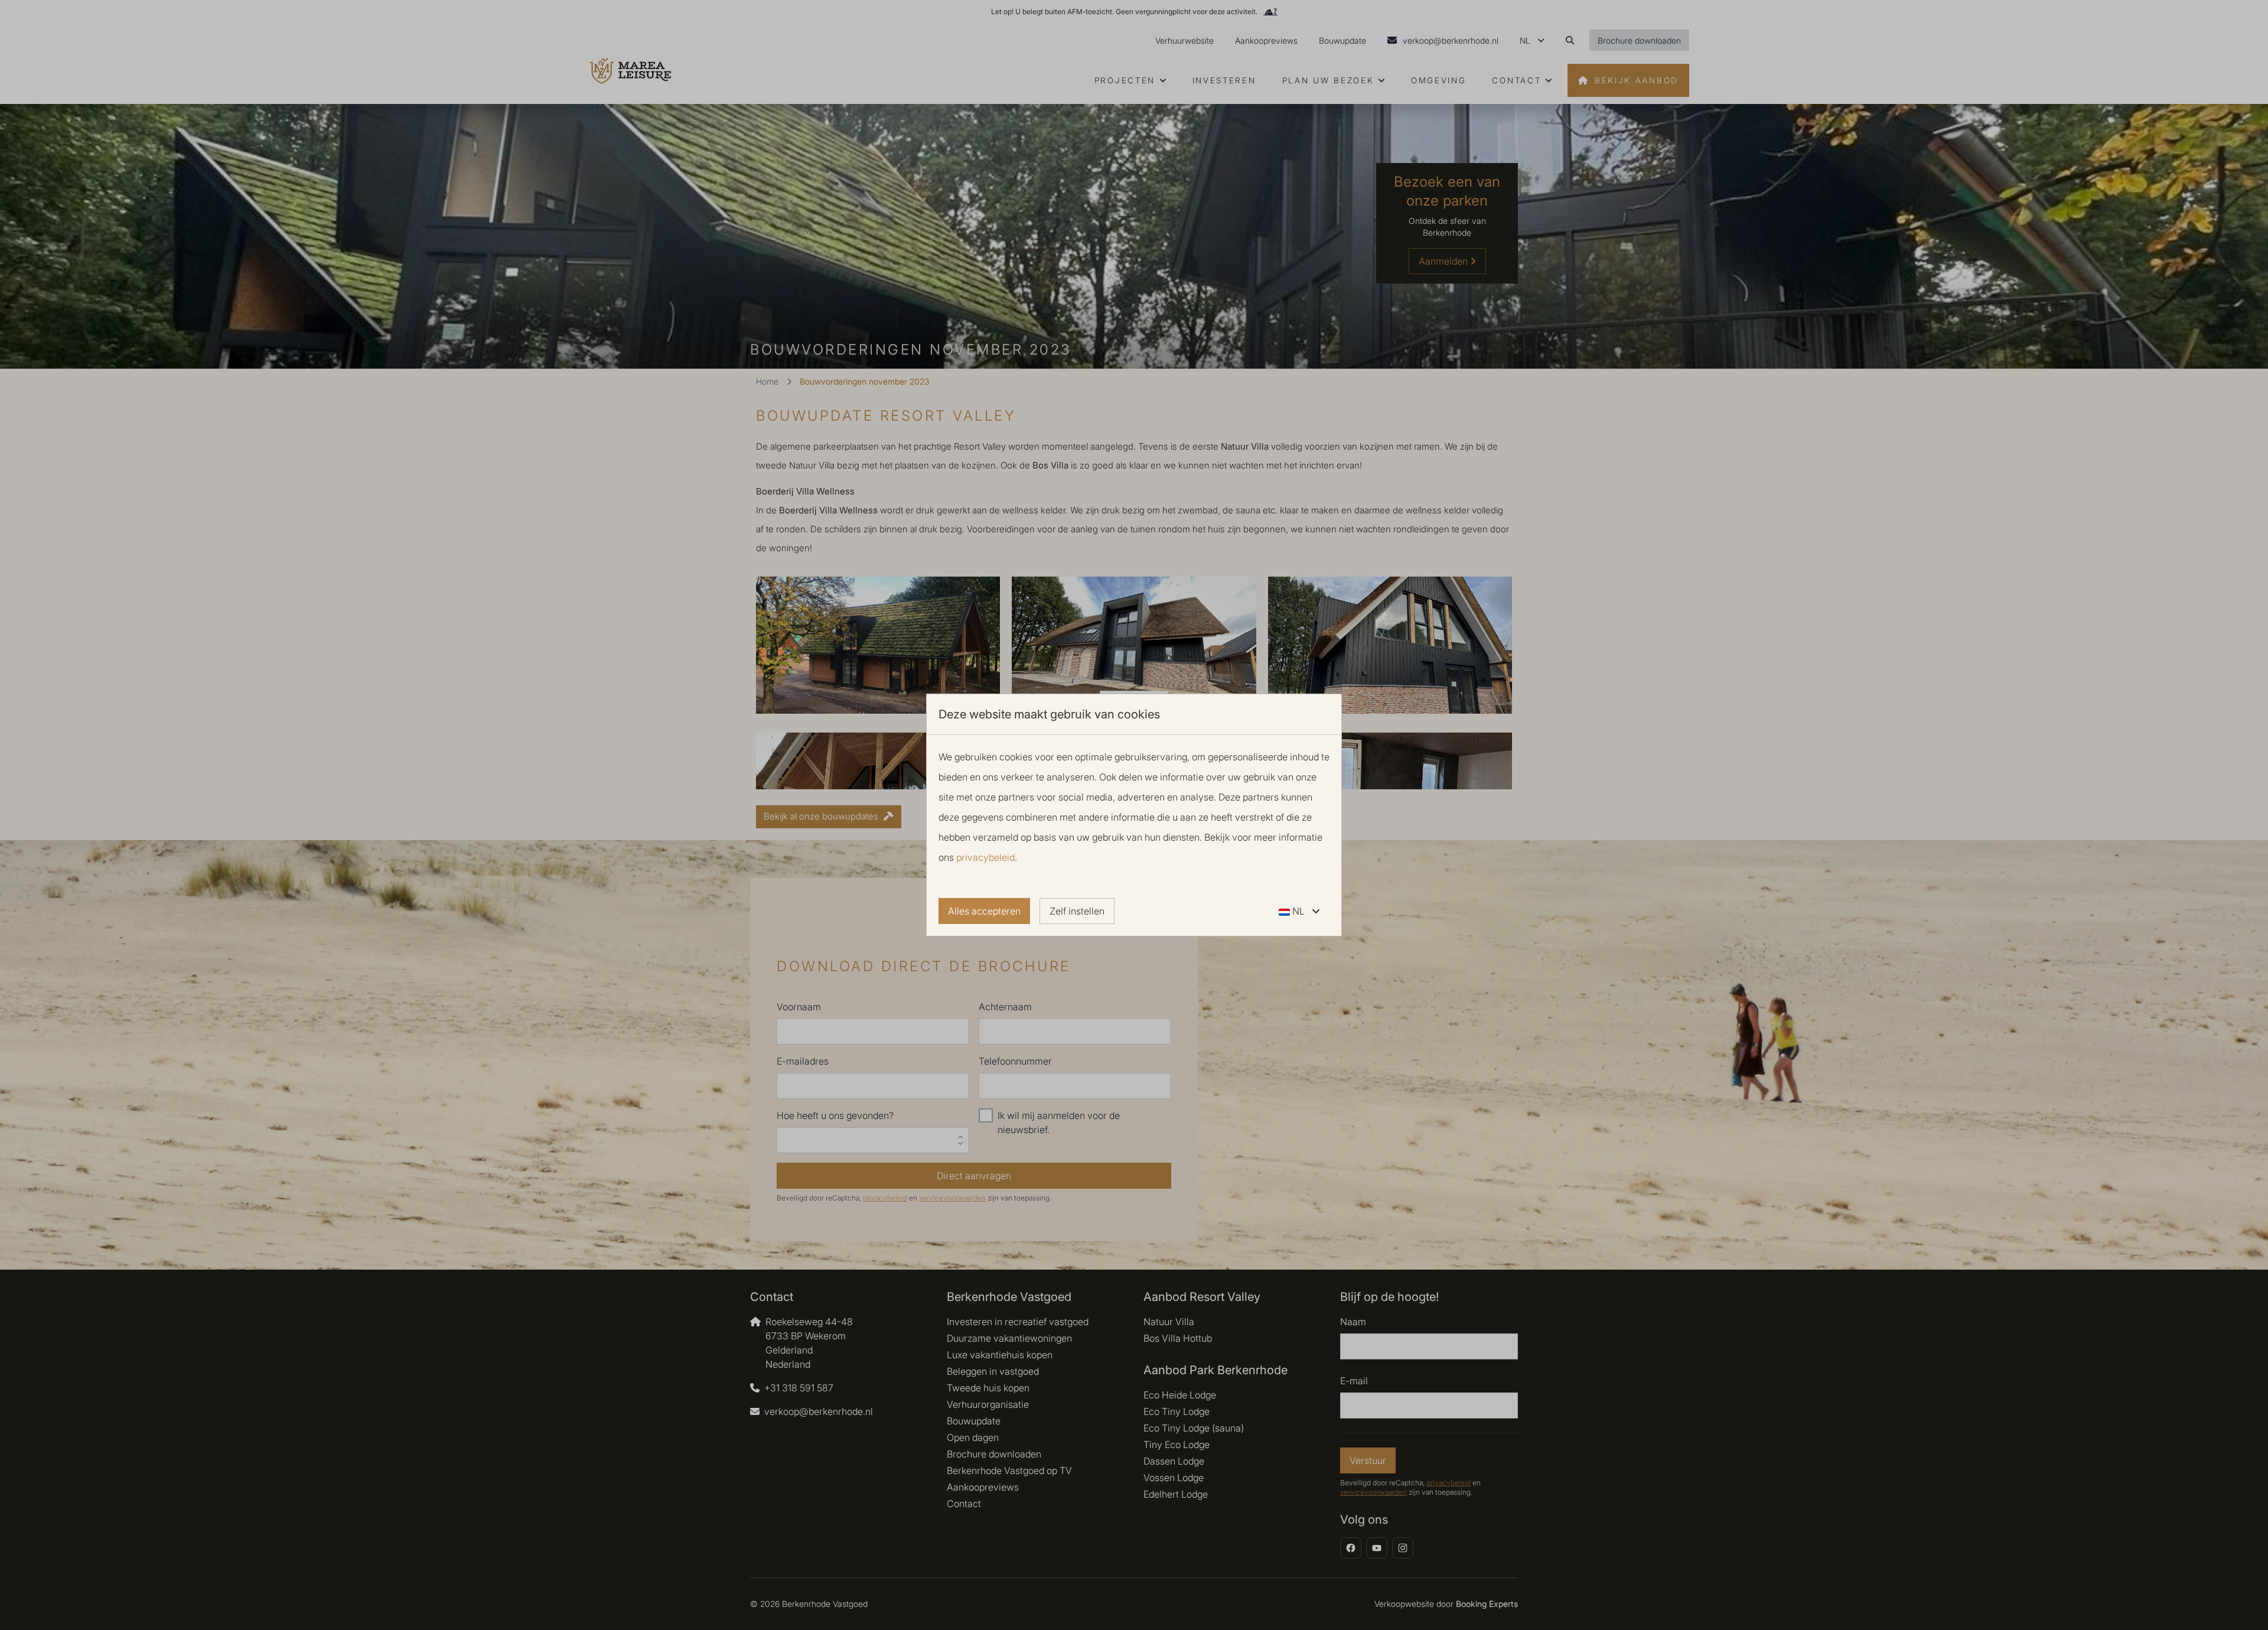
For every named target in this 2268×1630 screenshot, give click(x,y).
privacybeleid (985, 857)
